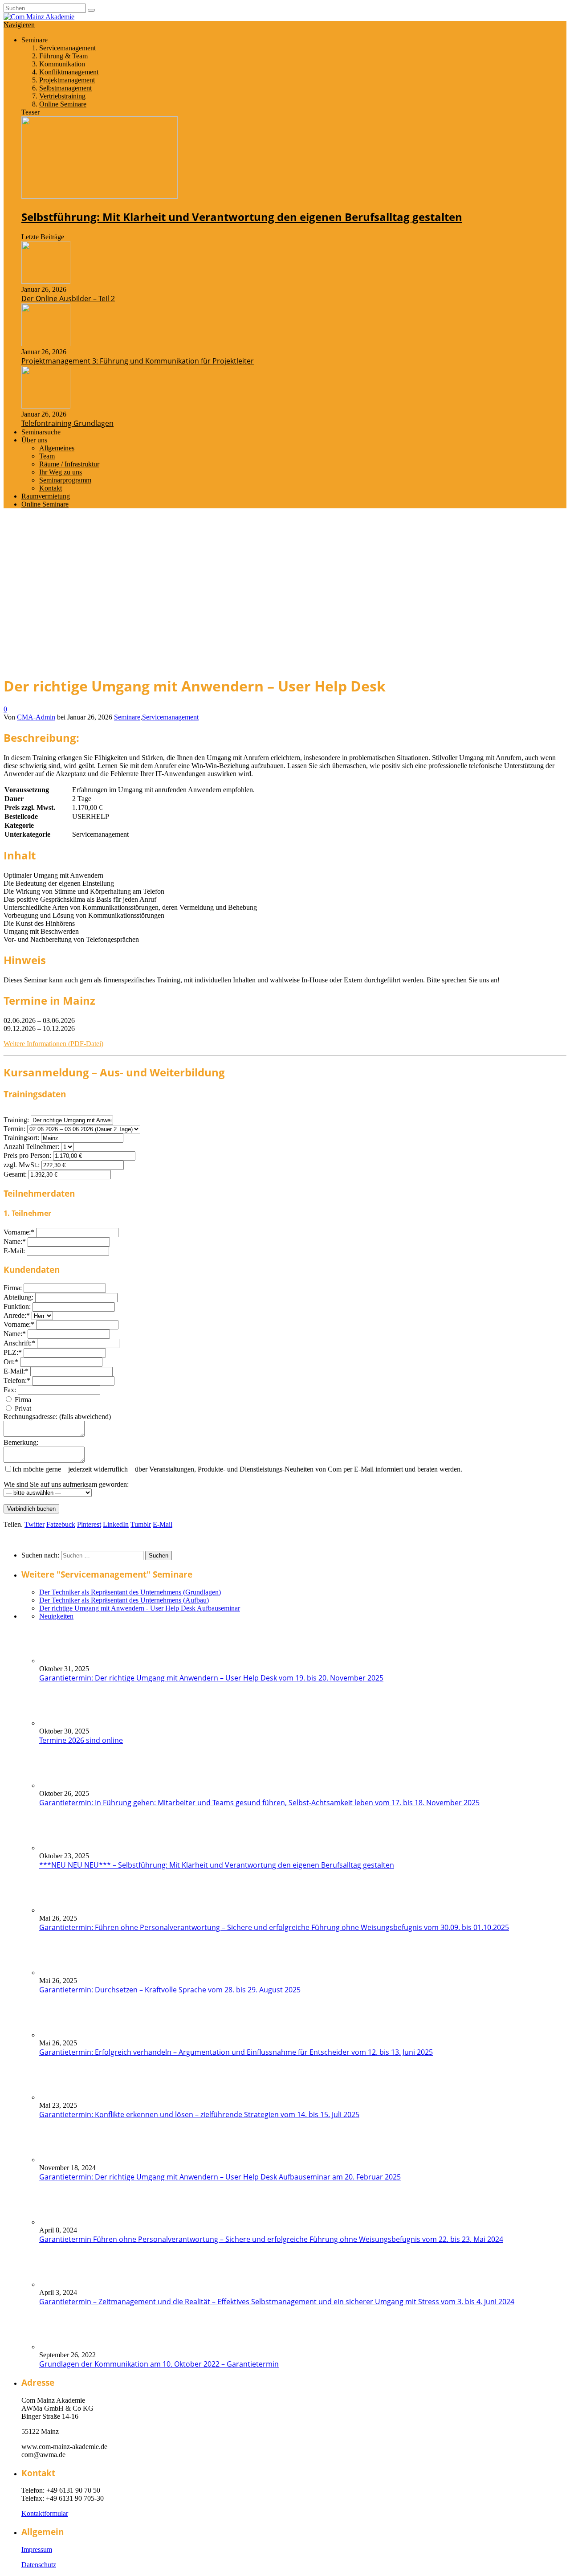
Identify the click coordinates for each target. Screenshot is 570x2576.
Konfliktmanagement (69, 72)
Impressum (37, 2549)
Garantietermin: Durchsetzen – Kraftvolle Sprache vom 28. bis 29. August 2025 (170, 1990)
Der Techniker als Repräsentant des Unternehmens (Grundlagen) (130, 1592)
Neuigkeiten (56, 1616)
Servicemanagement (67, 48)
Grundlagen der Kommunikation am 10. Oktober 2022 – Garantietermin (159, 2364)
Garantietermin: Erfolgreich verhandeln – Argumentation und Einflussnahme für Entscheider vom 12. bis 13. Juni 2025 (236, 2052)
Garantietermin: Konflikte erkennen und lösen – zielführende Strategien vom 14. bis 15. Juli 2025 (199, 2114)
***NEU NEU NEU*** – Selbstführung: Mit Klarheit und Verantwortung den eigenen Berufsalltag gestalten (217, 1865)
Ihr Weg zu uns (61, 472)
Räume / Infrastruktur (69, 464)
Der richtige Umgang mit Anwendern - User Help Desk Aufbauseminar (140, 1608)
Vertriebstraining (62, 96)
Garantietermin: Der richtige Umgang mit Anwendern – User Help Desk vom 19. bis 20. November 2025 (211, 1678)
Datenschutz (39, 2565)
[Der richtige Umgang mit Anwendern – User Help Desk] (141, 663)
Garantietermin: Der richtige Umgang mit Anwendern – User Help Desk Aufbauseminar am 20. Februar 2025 (220, 2177)
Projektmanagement (67, 80)
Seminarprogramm (65, 480)
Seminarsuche (41, 432)
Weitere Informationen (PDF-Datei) (53, 1044)
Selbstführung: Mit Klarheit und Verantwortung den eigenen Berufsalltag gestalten (242, 217)
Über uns (34, 440)
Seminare (35, 40)
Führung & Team (63, 56)
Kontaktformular (45, 2513)
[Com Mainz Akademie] (39, 17)
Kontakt (51, 488)
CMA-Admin (36, 717)
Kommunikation (62, 64)
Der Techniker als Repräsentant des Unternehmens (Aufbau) (124, 1600)
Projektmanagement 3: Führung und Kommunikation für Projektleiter (138, 361)
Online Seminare (63, 104)
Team (47, 456)
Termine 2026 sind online (81, 1740)
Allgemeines (57, 448)
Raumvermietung (46, 496)
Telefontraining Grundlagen (67, 423)
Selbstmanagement (65, 88)
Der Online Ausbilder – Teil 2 (68, 298)
